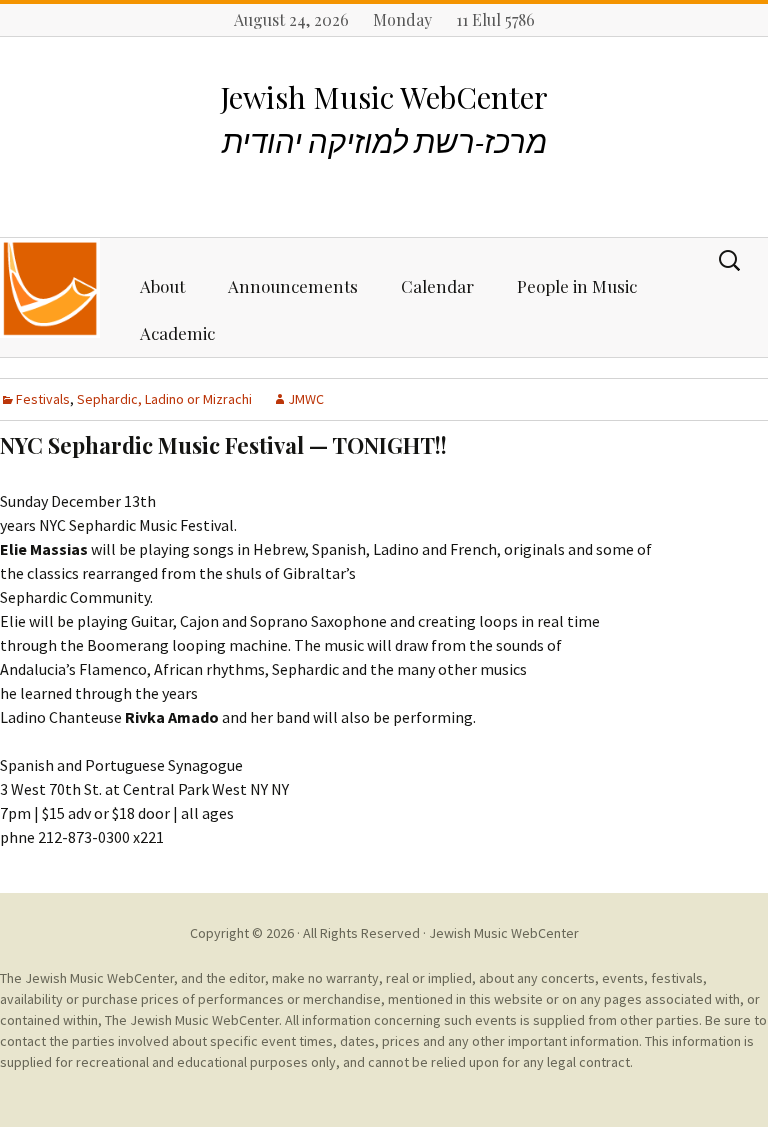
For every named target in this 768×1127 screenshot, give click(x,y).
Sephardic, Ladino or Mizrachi (164, 399)
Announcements (293, 286)
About (162, 286)
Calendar (437, 286)
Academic (177, 333)
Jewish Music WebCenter (504, 933)
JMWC (306, 399)
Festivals (43, 399)
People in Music (577, 286)
